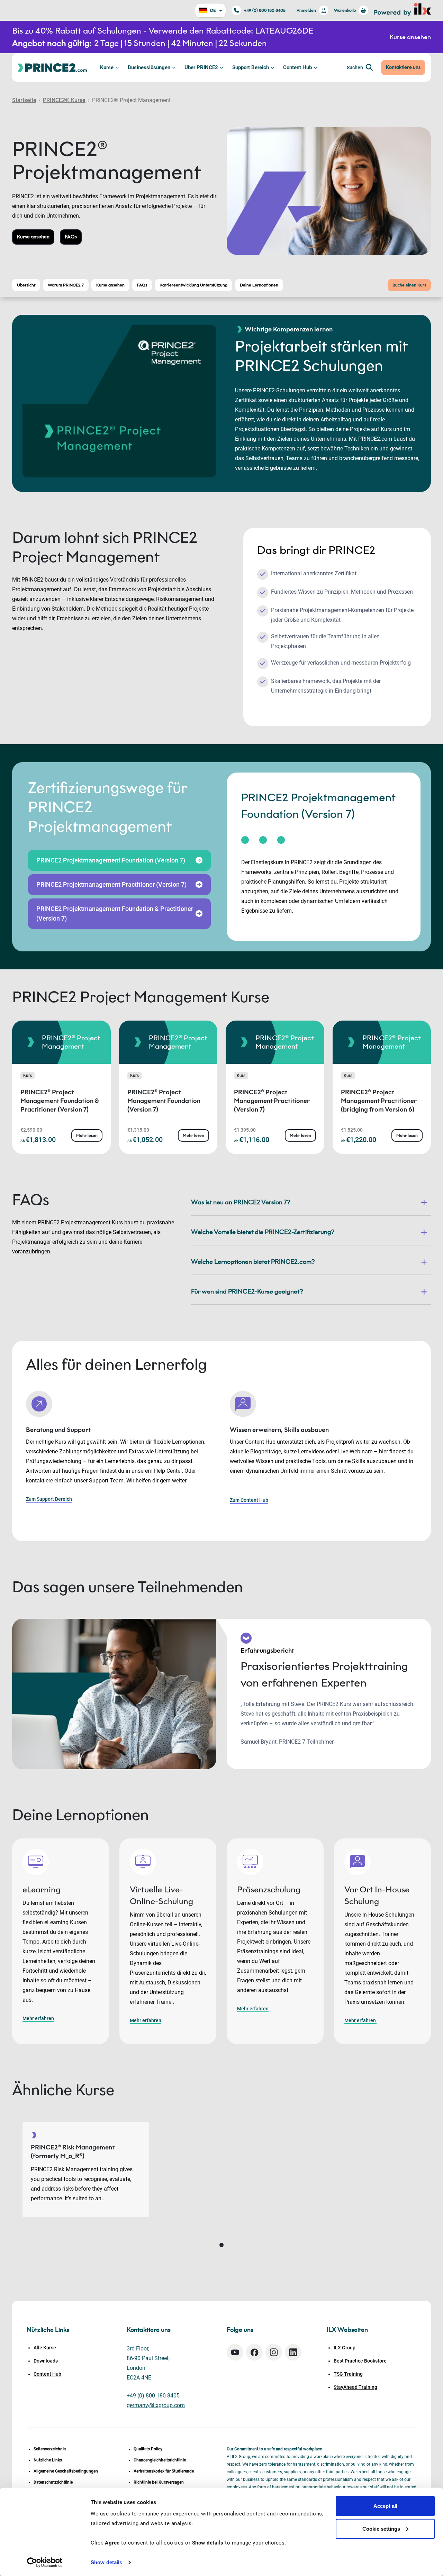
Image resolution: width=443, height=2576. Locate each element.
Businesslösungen (149, 67)
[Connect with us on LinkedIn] (293, 2352)
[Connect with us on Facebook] (254, 2352)
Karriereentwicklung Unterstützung (193, 285)
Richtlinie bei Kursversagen (159, 2482)
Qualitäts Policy (148, 2449)
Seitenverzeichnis (50, 2449)
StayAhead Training (355, 2387)
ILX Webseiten (347, 2330)
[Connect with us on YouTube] (235, 2352)
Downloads (46, 2361)
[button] (221, 2245)
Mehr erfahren (38, 2018)
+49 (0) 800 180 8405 (265, 10)
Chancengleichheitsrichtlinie (160, 2460)
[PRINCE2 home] (52, 67)
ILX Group (345, 2348)
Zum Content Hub (249, 1500)
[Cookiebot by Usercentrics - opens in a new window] (45, 2563)
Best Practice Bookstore (360, 2361)
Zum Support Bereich (49, 1499)
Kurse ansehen (33, 237)
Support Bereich (251, 67)
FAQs (71, 237)
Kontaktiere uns (403, 67)
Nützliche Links (48, 2460)
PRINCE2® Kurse (64, 100)
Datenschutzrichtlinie (53, 2482)
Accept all (385, 2506)
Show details (106, 2562)
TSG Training (348, 2374)
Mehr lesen (87, 1135)
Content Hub (297, 67)
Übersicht (26, 285)
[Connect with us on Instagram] (274, 2352)
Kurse (107, 67)
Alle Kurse (45, 2348)
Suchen (355, 67)
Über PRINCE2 (201, 67)
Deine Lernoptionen (259, 285)
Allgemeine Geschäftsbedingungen (66, 2471)
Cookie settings (381, 2528)
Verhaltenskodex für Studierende (164, 2471)
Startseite (24, 100)
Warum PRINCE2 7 (66, 285)
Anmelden (306, 10)
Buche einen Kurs (409, 285)
